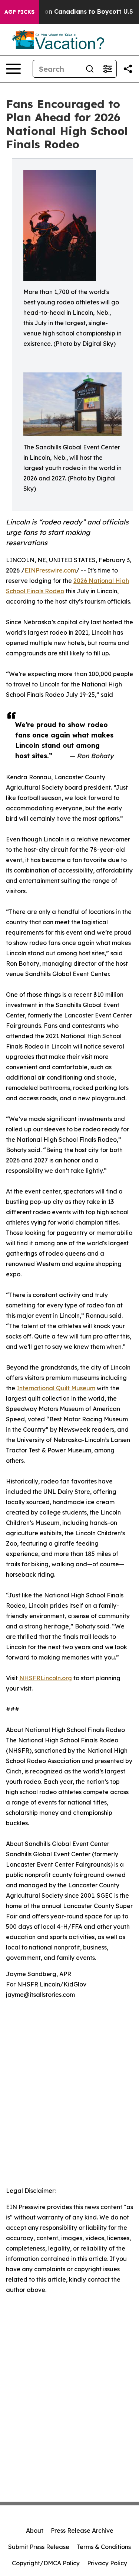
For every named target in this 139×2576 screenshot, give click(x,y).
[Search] (90, 69)
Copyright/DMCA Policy (46, 2563)
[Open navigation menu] (13, 69)
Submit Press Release (39, 2547)
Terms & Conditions (104, 2547)
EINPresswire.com (50, 570)
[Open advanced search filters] (107, 69)
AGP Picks (19, 12)
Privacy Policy (107, 2563)
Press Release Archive (82, 2531)
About (35, 2531)
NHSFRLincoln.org (46, 1678)
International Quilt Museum (56, 1388)
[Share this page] (128, 69)
